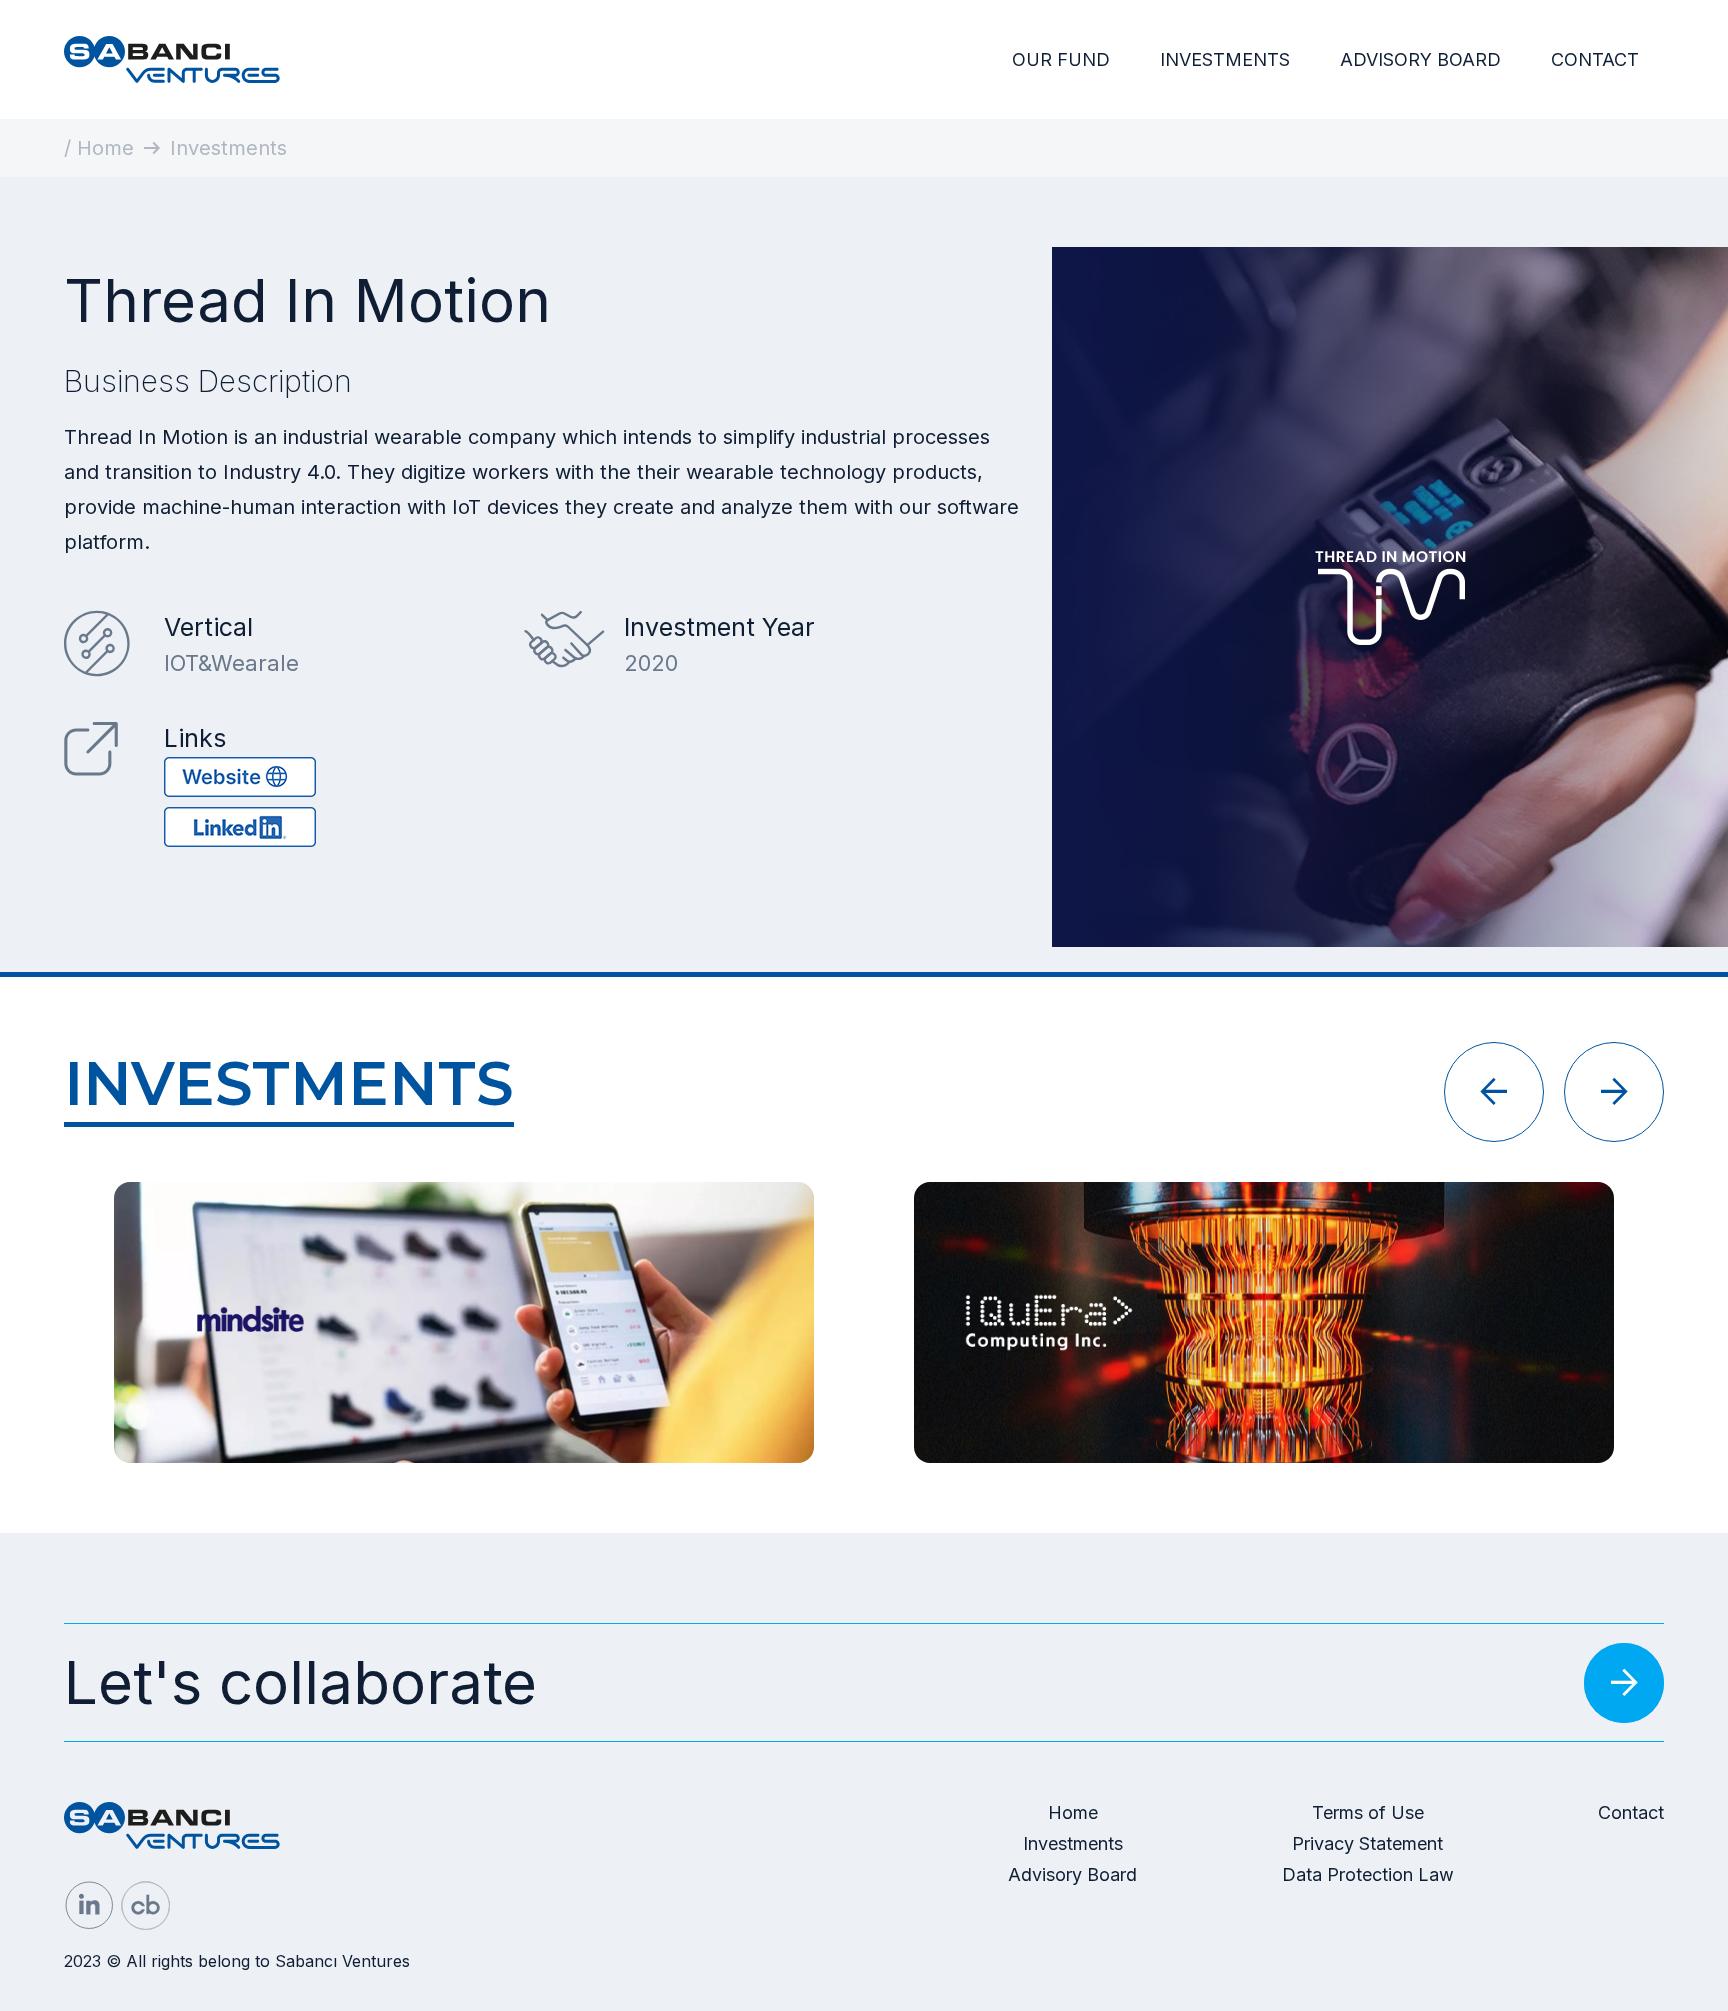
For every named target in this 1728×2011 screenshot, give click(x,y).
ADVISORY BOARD (1420, 59)
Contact (1631, 1812)
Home (1073, 1812)
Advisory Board (1072, 1874)
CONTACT (1595, 59)
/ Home (99, 148)
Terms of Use (1368, 1812)
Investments (1073, 1843)
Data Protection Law (1368, 1874)
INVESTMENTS (1225, 59)
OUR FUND (1061, 59)
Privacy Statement (1367, 1843)
